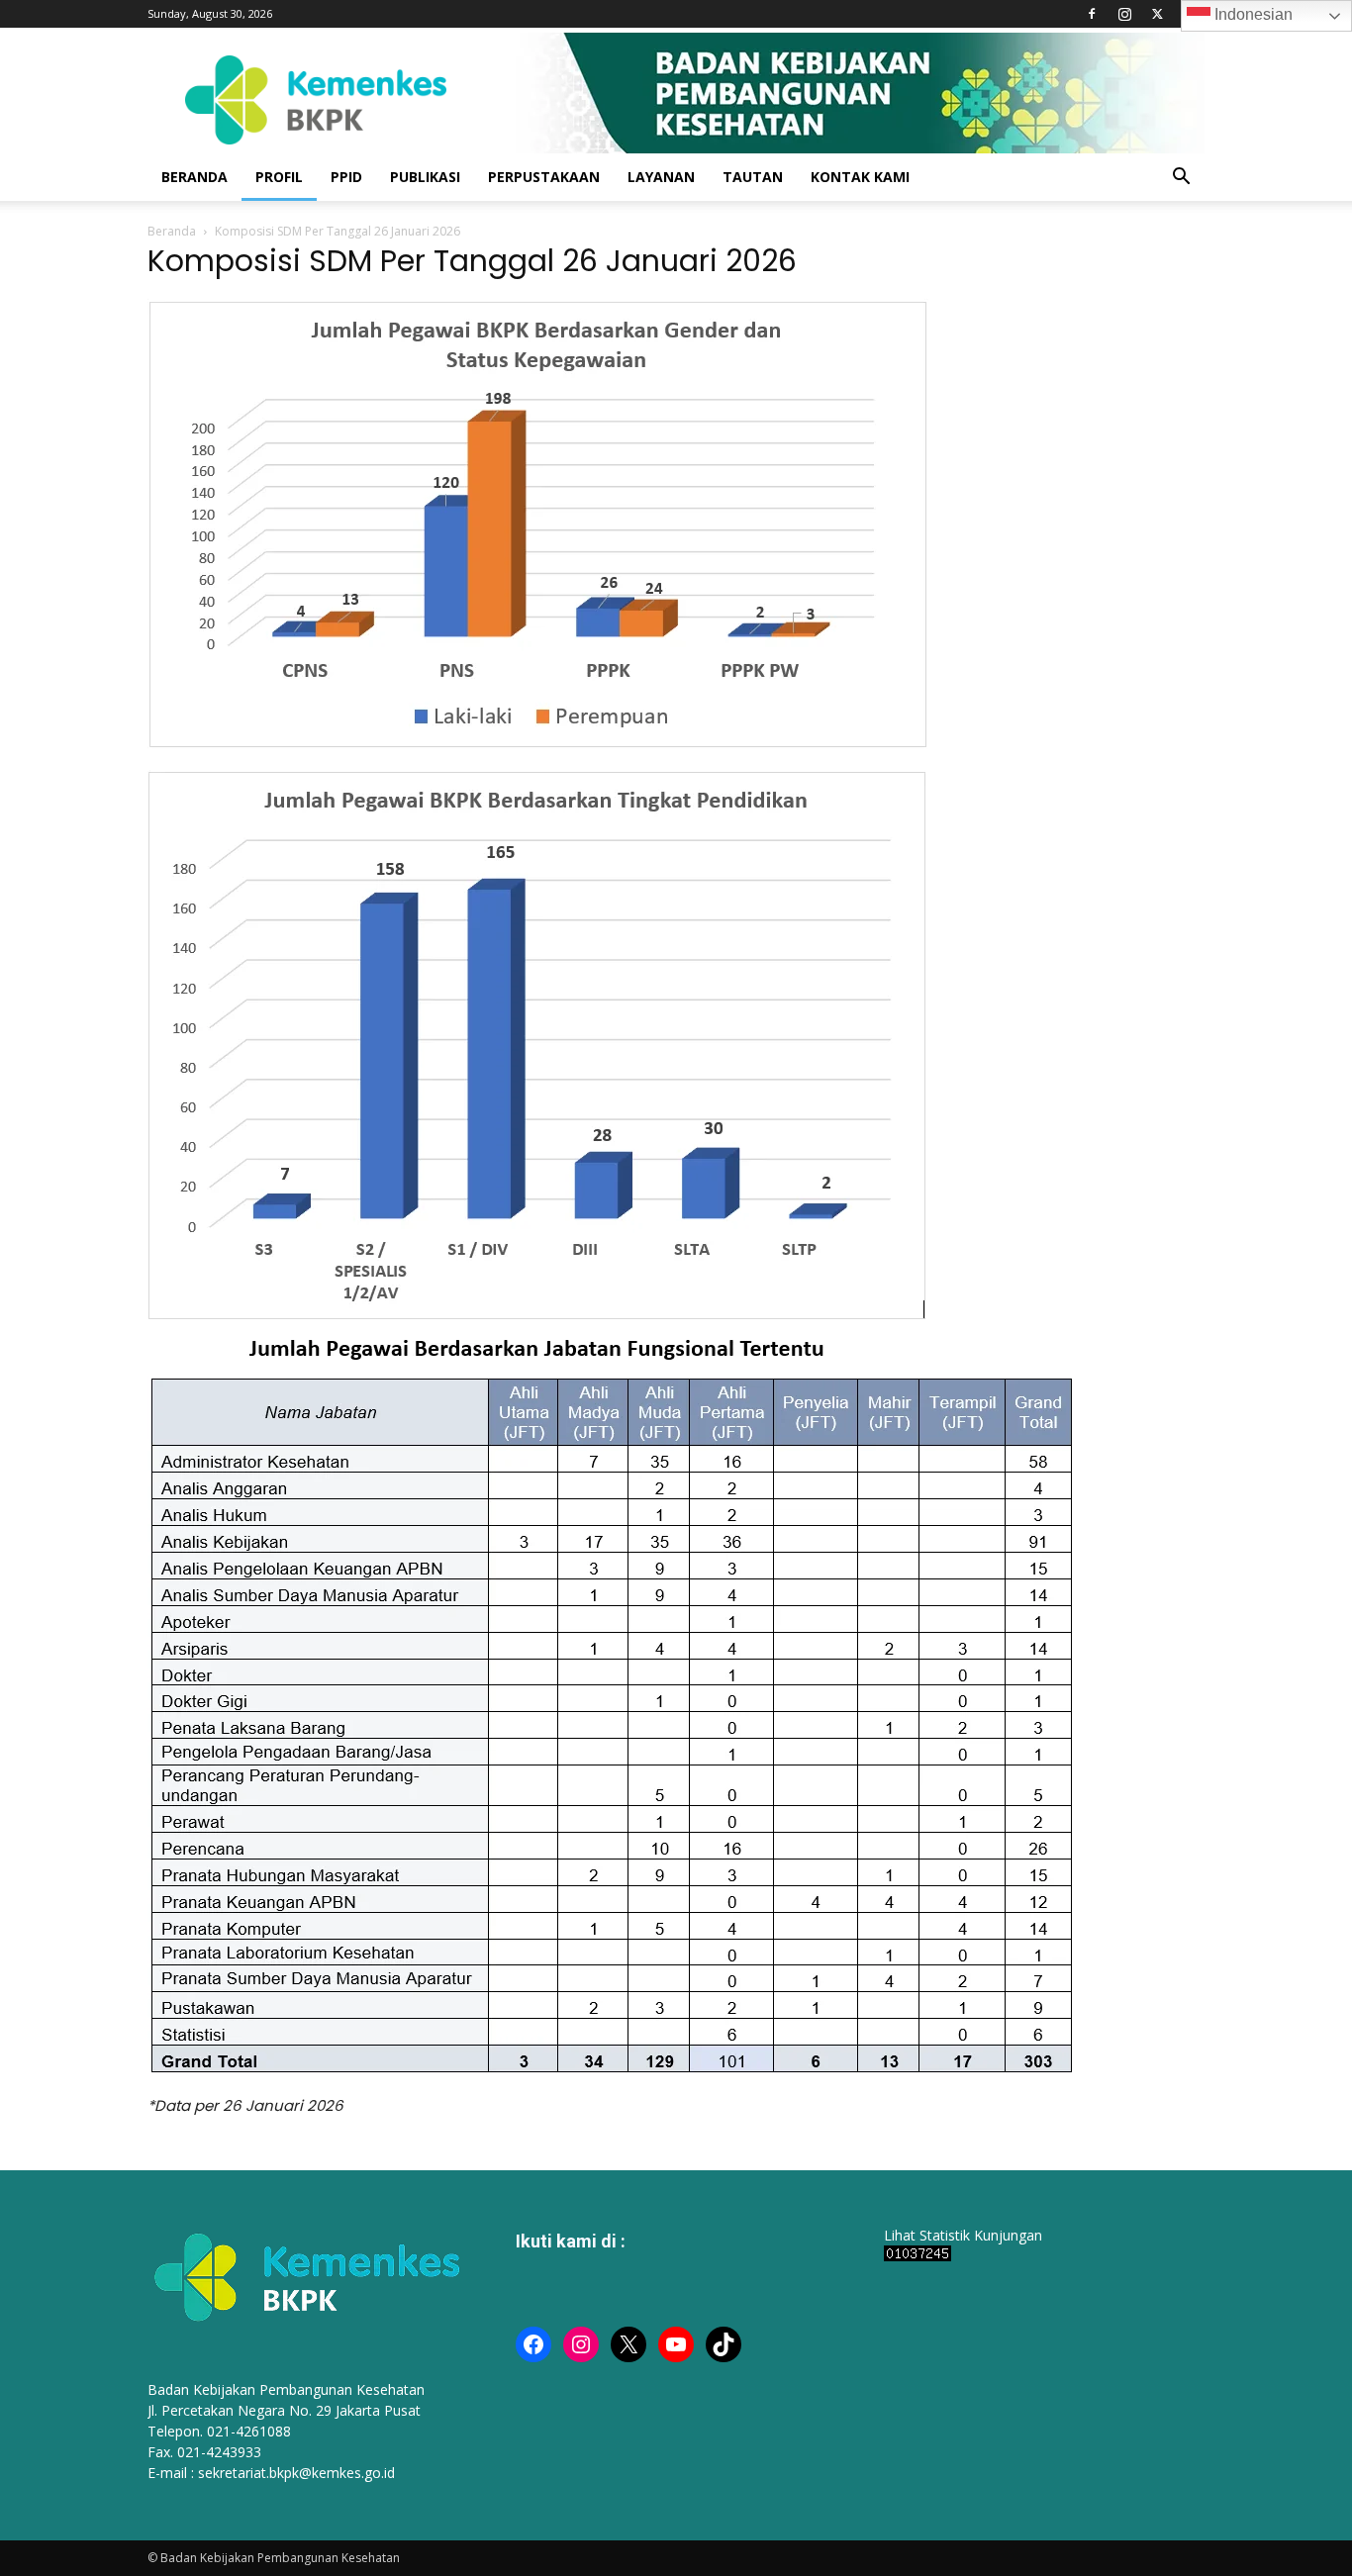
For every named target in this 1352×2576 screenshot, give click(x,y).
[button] (1181, 179)
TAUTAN (753, 177)
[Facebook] (1092, 14)
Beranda (172, 231)
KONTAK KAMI (860, 177)
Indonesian (1252, 14)
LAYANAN (661, 177)
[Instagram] (1124, 14)
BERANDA (194, 177)
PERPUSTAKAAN (544, 177)
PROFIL (279, 177)
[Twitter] (1157, 14)
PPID (346, 177)
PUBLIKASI (425, 177)
